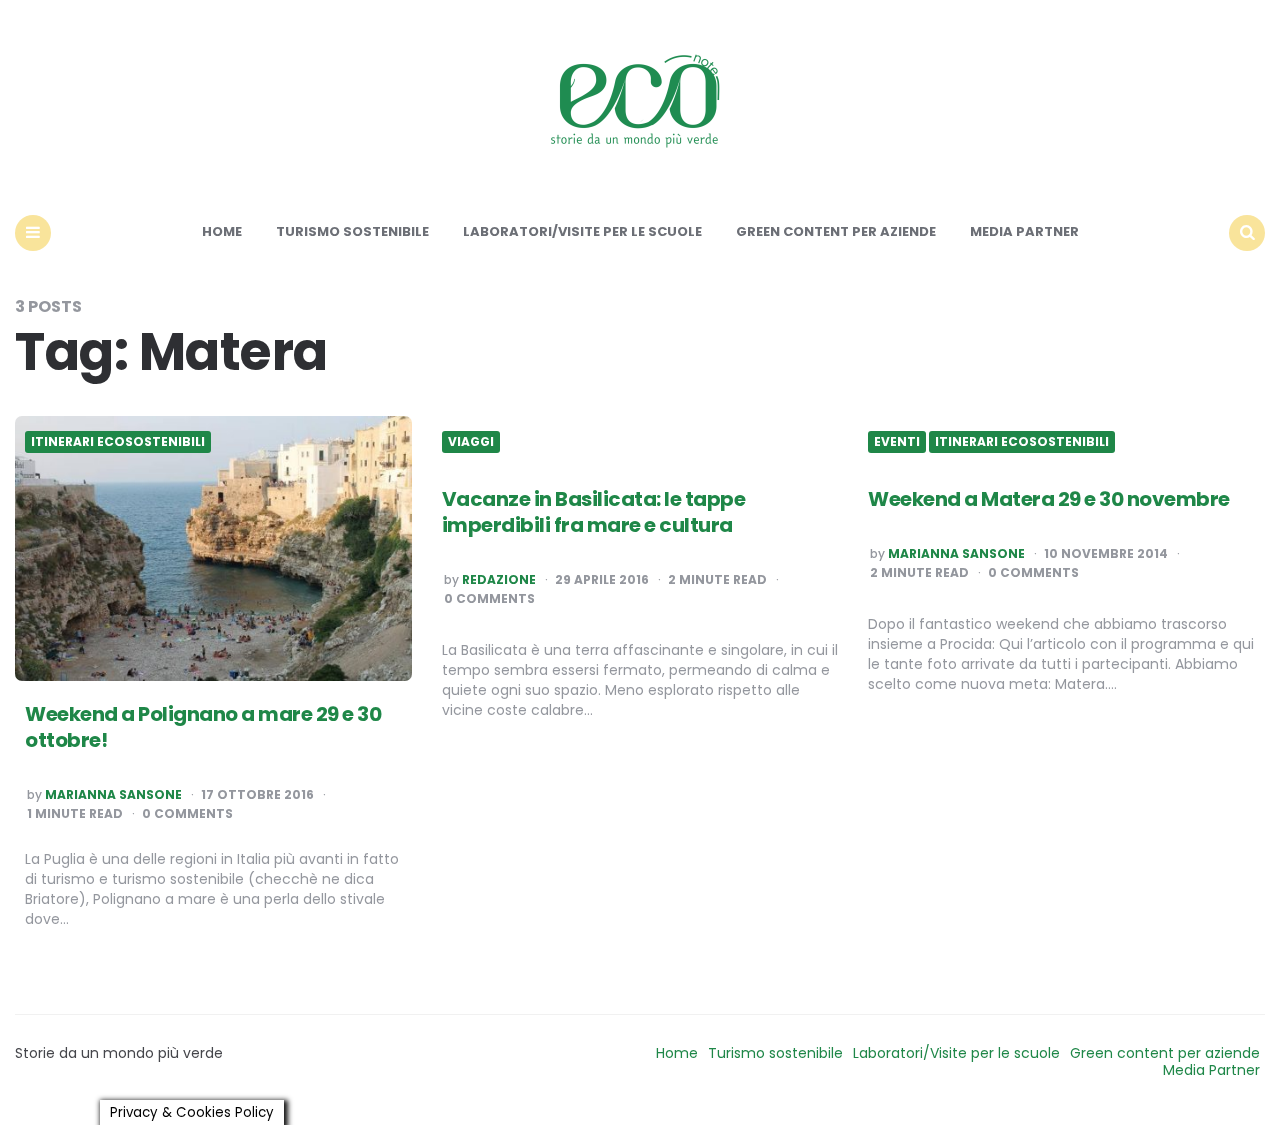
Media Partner (1024, 231)
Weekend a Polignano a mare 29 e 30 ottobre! (203, 727)
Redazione (499, 580)
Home (222, 231)
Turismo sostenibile (352, 231)
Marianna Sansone (113, 795)
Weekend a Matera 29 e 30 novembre (1049, 499)
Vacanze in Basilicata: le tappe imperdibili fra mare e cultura (594, 512)
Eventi (897, 442)
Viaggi (471, 442)
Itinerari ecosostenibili (118, 442)
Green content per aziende (836, 231)
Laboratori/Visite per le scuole (582, 231)
